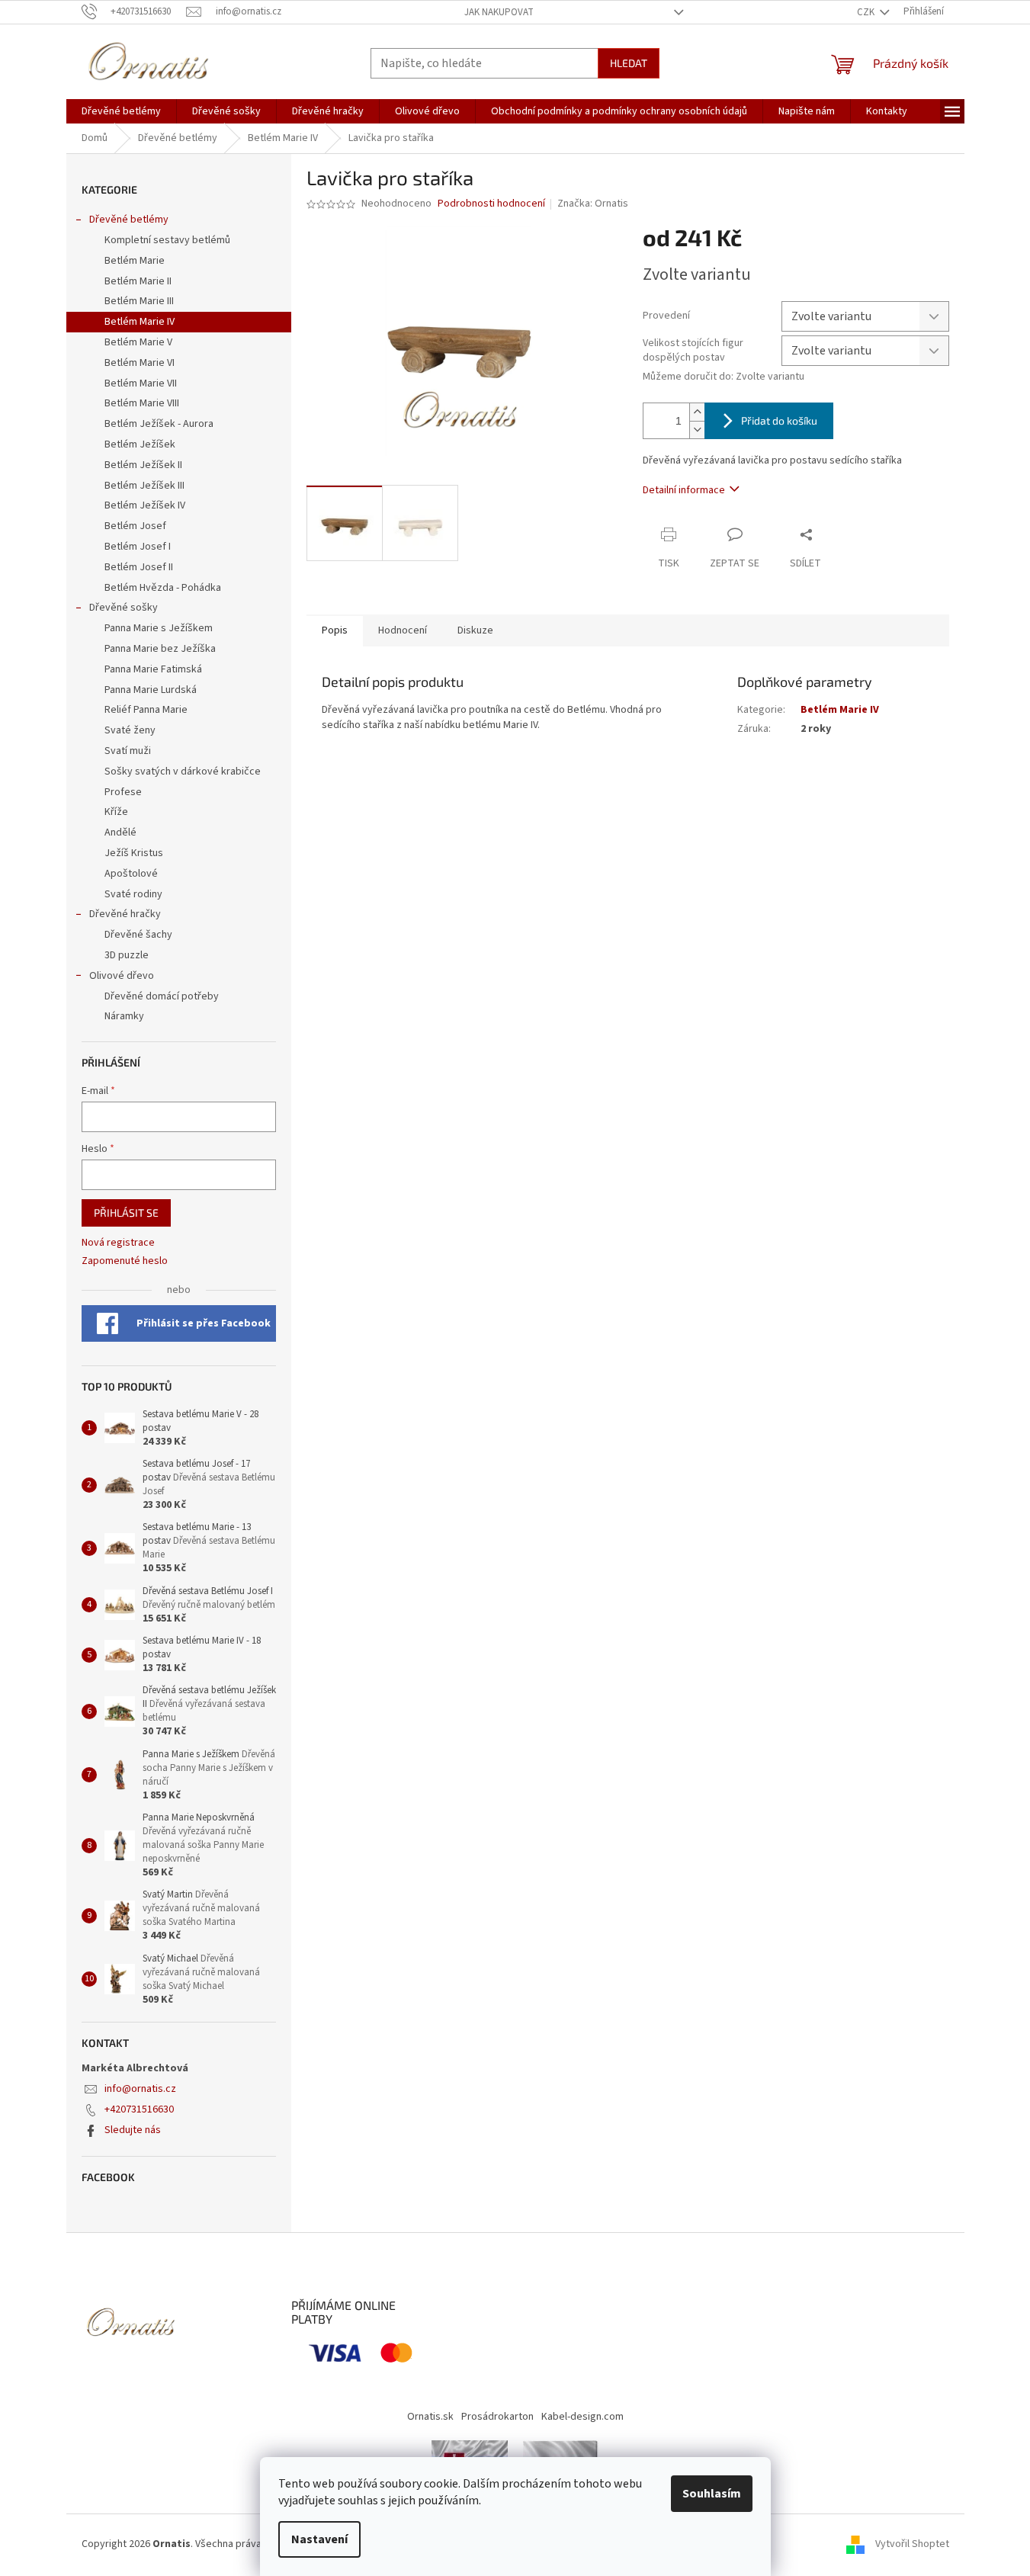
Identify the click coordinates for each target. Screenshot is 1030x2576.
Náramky (124, 1016)
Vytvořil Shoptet (912, 2544)
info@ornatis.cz (140, 2089)
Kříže (116, 812)
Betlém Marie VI (140, 363)
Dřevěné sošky (124, 608)
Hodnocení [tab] (403, 630)
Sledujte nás (133, 2130)
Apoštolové (131, 874)
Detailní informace (684, 490)
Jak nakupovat (499, 12)
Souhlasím (712, 2494)
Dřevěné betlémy (129, 220)
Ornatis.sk (430, 2417)
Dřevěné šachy (138, 935)
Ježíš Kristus (134, 853)
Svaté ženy (130, 730)
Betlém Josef (135, 526)
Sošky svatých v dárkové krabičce (183, 772)
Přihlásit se (126, 1213)
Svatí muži (128, 751)
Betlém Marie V (138, 342)
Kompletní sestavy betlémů (167, 240)
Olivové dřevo (122, 976)
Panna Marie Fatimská (153, 669)
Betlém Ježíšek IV (145, 505)
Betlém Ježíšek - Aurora (159, 424)
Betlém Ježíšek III (144, 486)
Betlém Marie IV (140, 322)
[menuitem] (121, 111)
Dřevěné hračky (125, 914)
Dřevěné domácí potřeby (162, 996)
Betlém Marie (135, 261)
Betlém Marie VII (141, 383)
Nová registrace (118, 1243)
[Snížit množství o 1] (697, 430)
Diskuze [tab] (475, 630)
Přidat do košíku (779, 420)
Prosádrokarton (497, 2417)
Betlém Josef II (139, 567)
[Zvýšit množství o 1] (697, 412)
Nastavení (319, 2539)
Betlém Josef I (138, 547)
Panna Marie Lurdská (151, 690)
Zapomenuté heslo (125, 1261)
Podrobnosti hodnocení (491, 204)
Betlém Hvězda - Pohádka (163, 588)
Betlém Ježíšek (140, 444)
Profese (123, 792)
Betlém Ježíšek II (143, 465)
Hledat (629, 63)
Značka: (593, 204)
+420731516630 (139, 2109)
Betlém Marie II (138, 281)
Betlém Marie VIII (142, 403)
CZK (867, 12)
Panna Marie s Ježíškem (159, 628)
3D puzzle (127, 955)
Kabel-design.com (582, 2417)
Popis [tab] (335, 630)
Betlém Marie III (139, 301)
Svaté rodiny (133, 894)
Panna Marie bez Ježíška (160, 649)
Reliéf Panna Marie (146, 710)
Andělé (120, 832)
